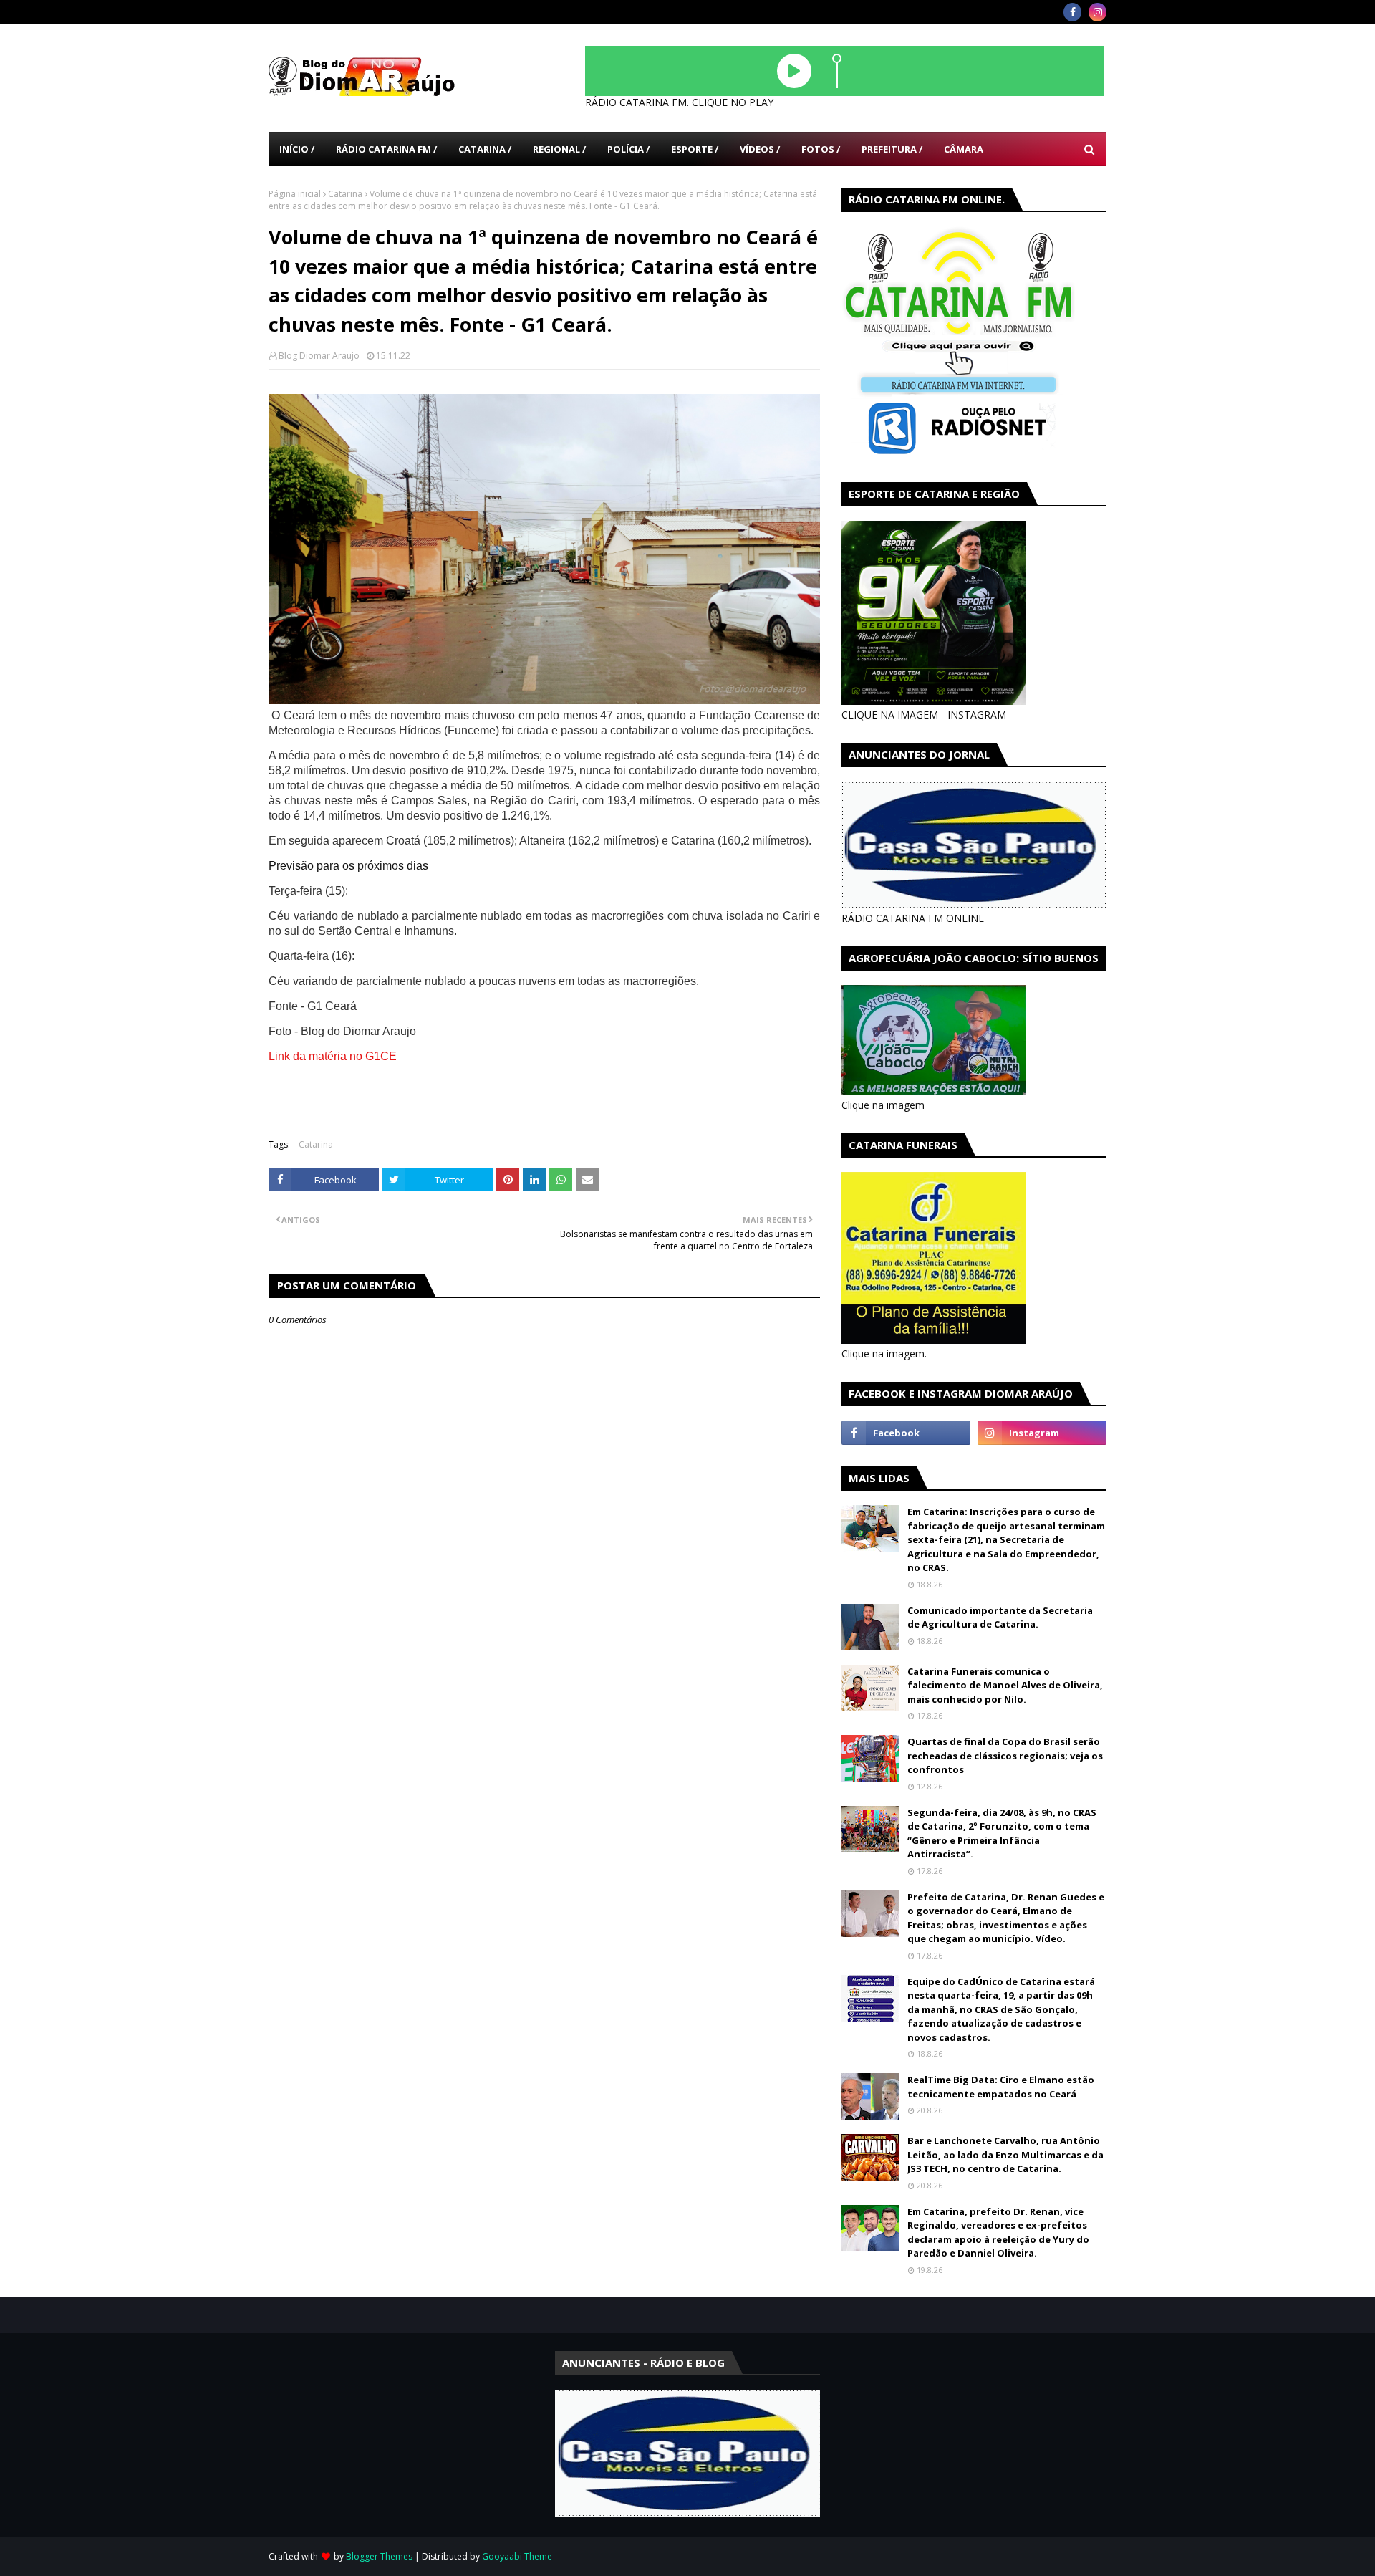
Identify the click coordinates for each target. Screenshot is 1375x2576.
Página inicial (295, 194)
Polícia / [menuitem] (628, 149)
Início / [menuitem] (297, 149)
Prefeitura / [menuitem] (892, 149)
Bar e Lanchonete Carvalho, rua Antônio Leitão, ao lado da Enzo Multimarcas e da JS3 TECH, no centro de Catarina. (1005, 2154)
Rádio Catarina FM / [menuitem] (386, 149)
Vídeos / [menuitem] (760, 149)
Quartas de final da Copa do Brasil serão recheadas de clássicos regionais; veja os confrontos (1005, 1755)
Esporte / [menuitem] (695, 149)
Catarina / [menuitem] (485, 149)
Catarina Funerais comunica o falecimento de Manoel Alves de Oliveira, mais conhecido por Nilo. (1005, 1685)
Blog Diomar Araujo (319, 356)
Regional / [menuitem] (559, 149)
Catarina (345, 194)
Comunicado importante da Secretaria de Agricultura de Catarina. (1000, 1618)
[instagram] (1097, 12)
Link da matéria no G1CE (333, 1056)
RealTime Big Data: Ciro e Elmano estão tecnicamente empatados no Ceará (1001, 2087)
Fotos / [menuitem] (821, 149)
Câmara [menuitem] (964, 149)
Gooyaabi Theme (517, 2556)
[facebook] (1072, 12)
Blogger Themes (379, 2556)
